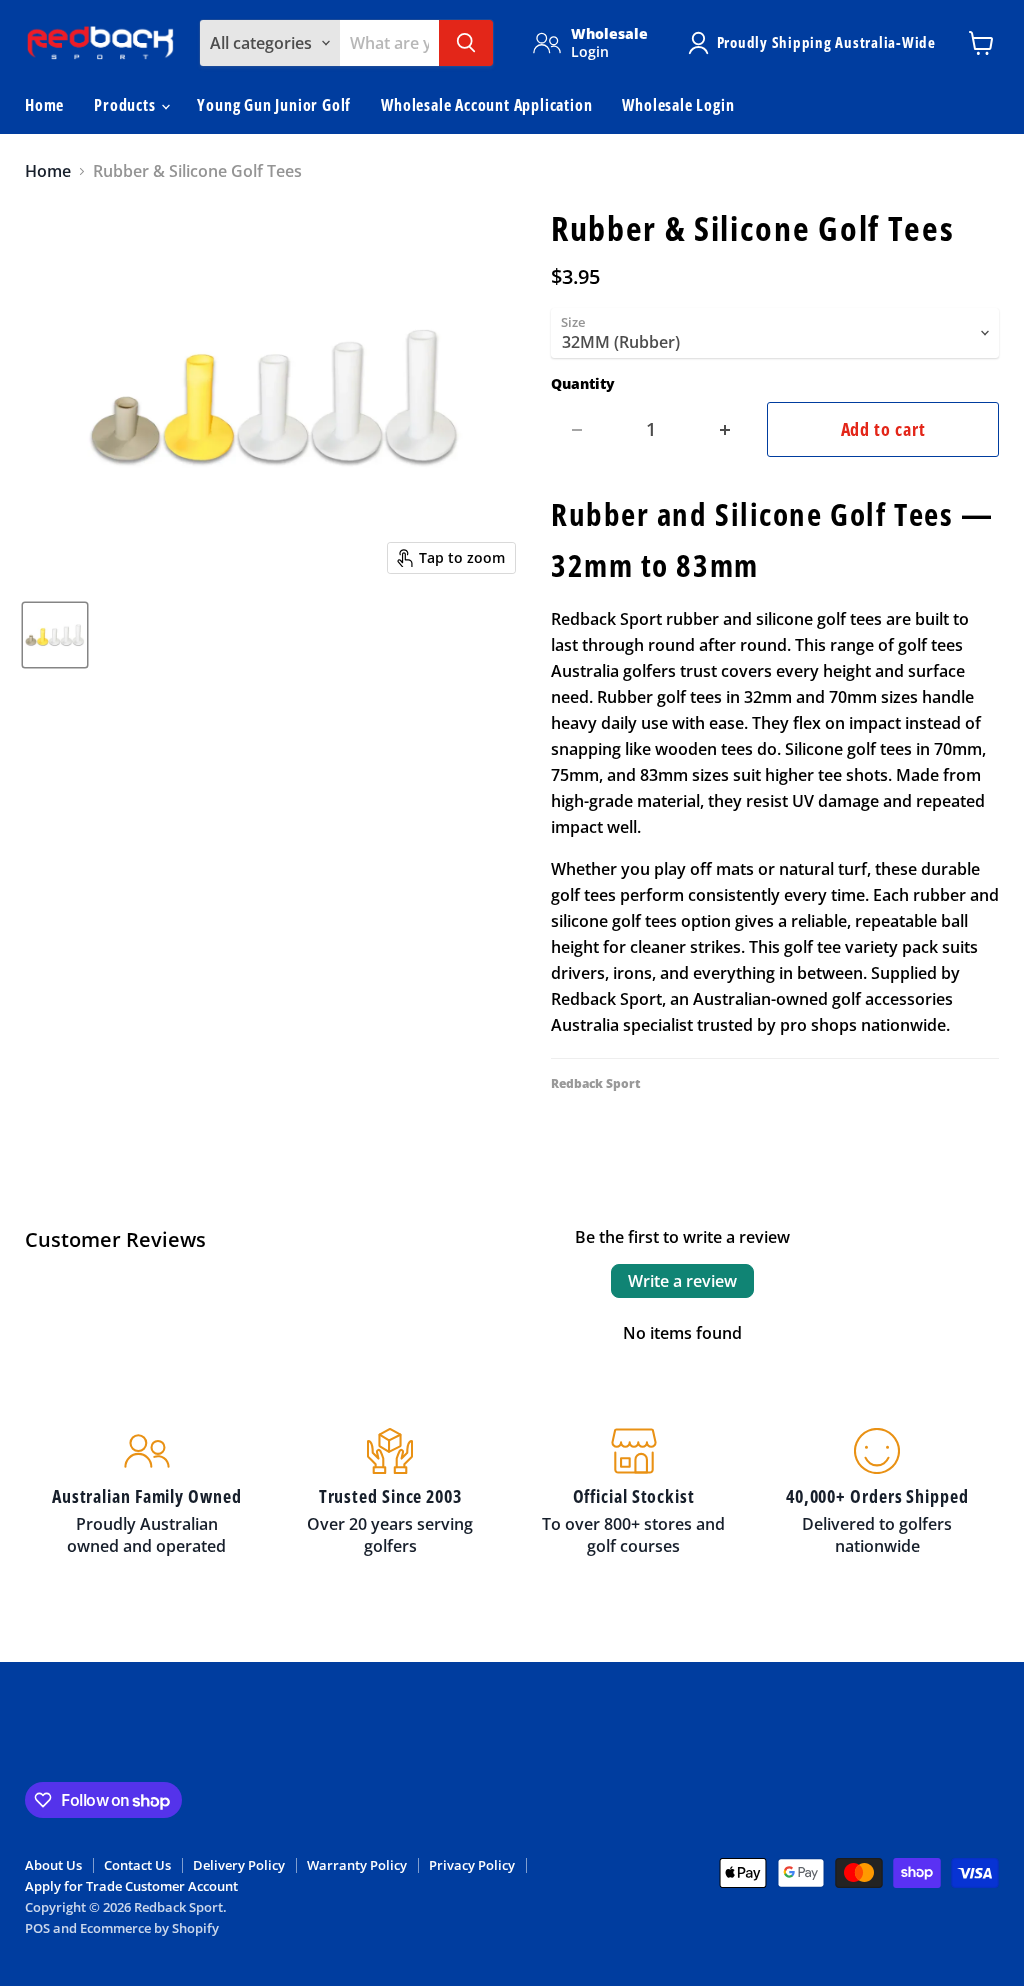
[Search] (466, 43)
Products (126, 105)
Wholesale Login (678, 105)
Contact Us (137, 1865)
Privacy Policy (472, 1865)
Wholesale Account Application (486, 105)
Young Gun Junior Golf (274, 105)
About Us (53, 1865)
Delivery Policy (239, 1865)
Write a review (682, 1281)
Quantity (583, 384)
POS (37, 1928)
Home (44, 105)
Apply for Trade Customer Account (131, 1886)
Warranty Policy (357, 1865)
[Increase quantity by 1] (725, 429)
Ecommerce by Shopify (149, 1928)
